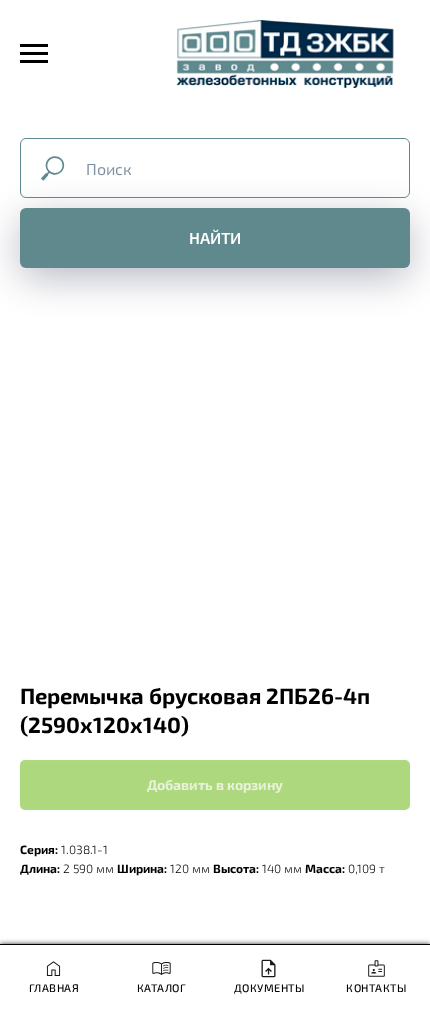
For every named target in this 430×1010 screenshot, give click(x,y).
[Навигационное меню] (34, 54)
